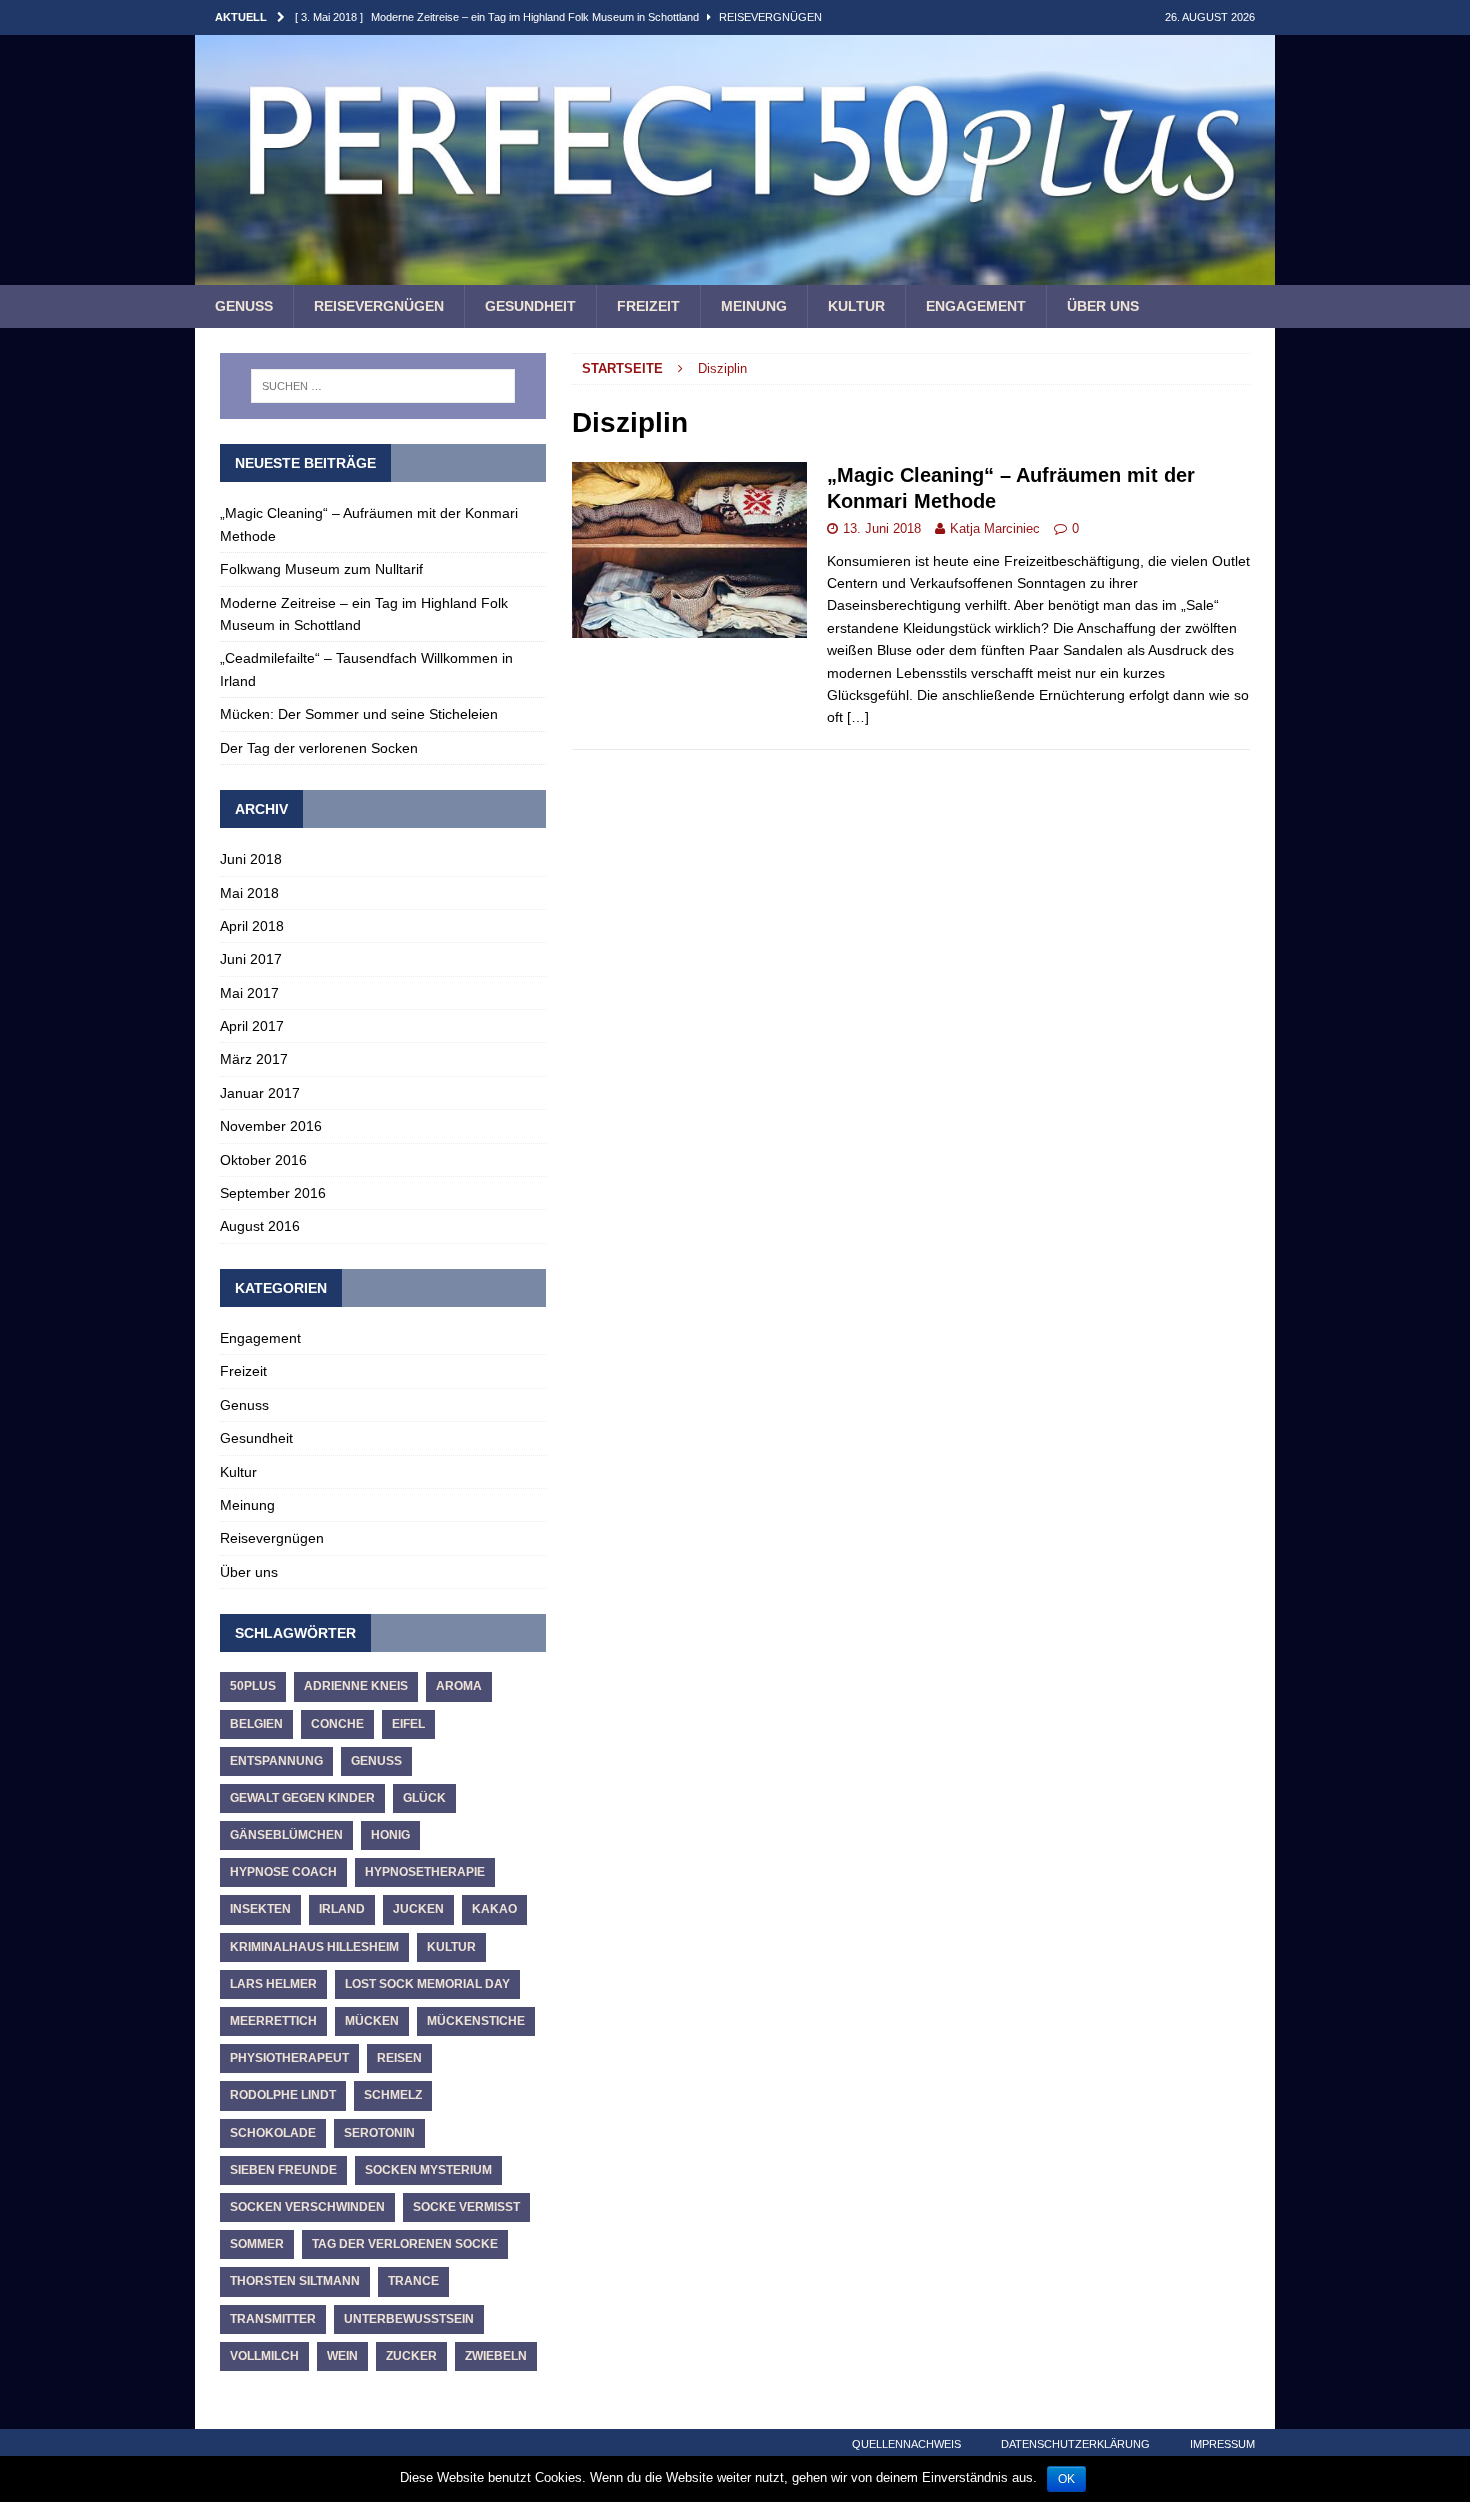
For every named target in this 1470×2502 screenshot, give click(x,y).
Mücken (372, 2021)
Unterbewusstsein (409, 2319)
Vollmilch (264, 2356)
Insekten (260, 1909)
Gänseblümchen (286, 1835)
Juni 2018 (251, 859)
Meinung (754, 306)
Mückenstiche (476, 2021)
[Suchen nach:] (383, 386)
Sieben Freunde (283, 2170)
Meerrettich (273, 2021)
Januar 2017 (260, 1093)
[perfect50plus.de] (735, 274)
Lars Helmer (273, 1984)
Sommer (257, 2244)
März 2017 (254, 1059)
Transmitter (273, 2319)
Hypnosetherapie (425, 1872)
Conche (337, 1724)
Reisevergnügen (379, 306)
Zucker (411, 2356)
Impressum (1222, 2444)
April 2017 (252, 1026)
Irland (342, 1909)
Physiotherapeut (289, 2058)
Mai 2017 (249, 993)
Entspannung (276, 1761)
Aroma (459, 1686)
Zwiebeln (496, 2356)
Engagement (976, 306)
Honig (390, 1835)
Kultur (856, 306)
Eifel (408, 1724)
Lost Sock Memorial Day (427, 1984)
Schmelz (393, 2095)
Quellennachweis (906, 2444)
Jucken (418, 1909)
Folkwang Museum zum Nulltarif (321, 569)
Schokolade (273, 2133)
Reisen (399, 2058)
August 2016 (260, 1226)
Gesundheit (530, 306)
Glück (424, 1798)
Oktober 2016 (263, 1160)
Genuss (244, 306)
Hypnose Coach (283, 1872)
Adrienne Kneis (356, 1686)
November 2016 (271, 1126)
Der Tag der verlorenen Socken (319, 748)
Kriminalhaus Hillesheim (314, 1947)
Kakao (494, 1909)
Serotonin (379, 2133)
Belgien (256, 1724)
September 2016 (273, 1193)
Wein (342, 2356)
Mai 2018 (249, 893)
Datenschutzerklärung (1075, 2444)
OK (1066, 2479)
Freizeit (648, 306)
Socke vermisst (466, 2207)
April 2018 (252, 926)
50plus (253, 1686)
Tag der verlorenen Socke (405, 2244)
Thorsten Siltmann (295, 2281)
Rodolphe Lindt (283, 2095)
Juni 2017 (251, 959)
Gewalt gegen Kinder (302, 1798)
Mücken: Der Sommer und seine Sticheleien (359, 714)
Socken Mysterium (428, 2170)
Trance (413, 2281)
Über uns (1103, 306)
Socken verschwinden (307, 2207)
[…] (858, 717)
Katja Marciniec (995, 528)
